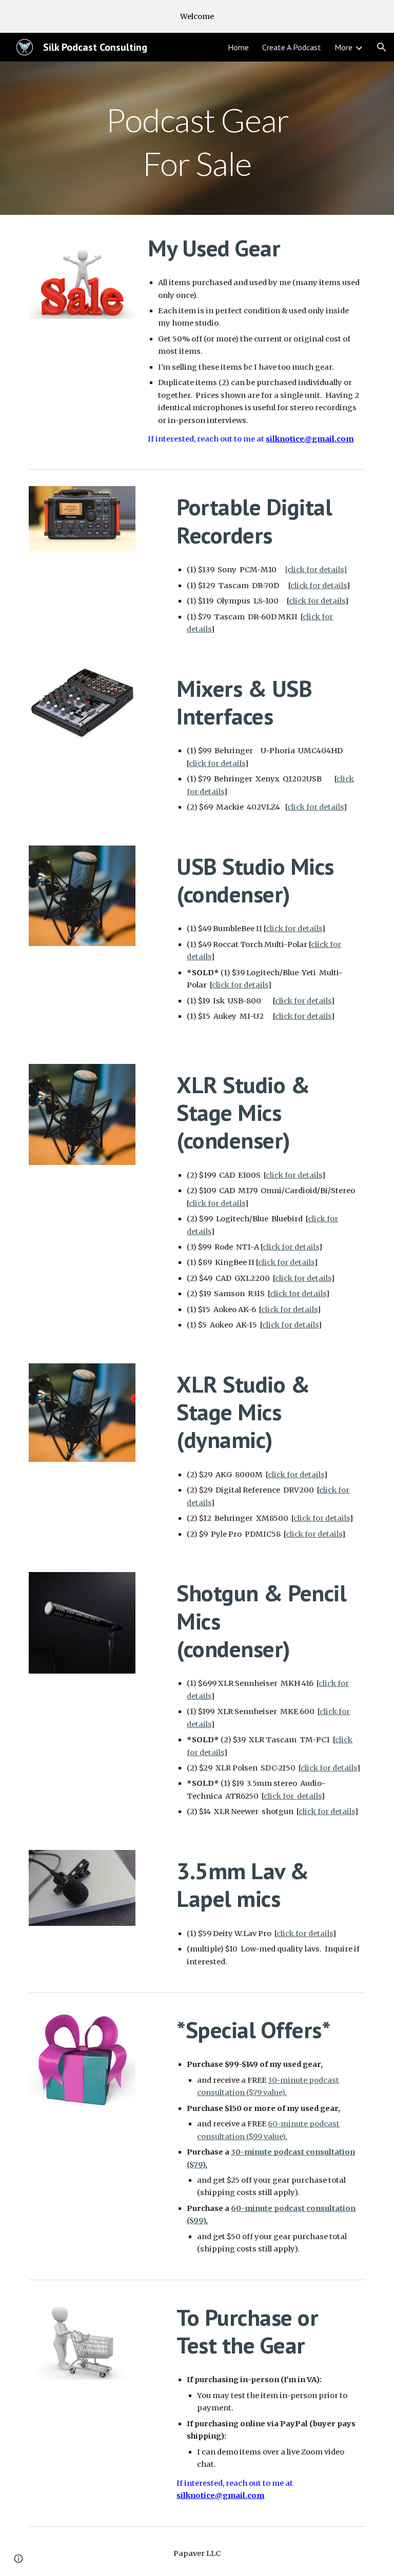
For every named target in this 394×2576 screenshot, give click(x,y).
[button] (382, 47)
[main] (197, 138)
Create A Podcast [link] (292, 47)
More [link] (343, 47)
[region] (197, 16)
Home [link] (238, 47)
